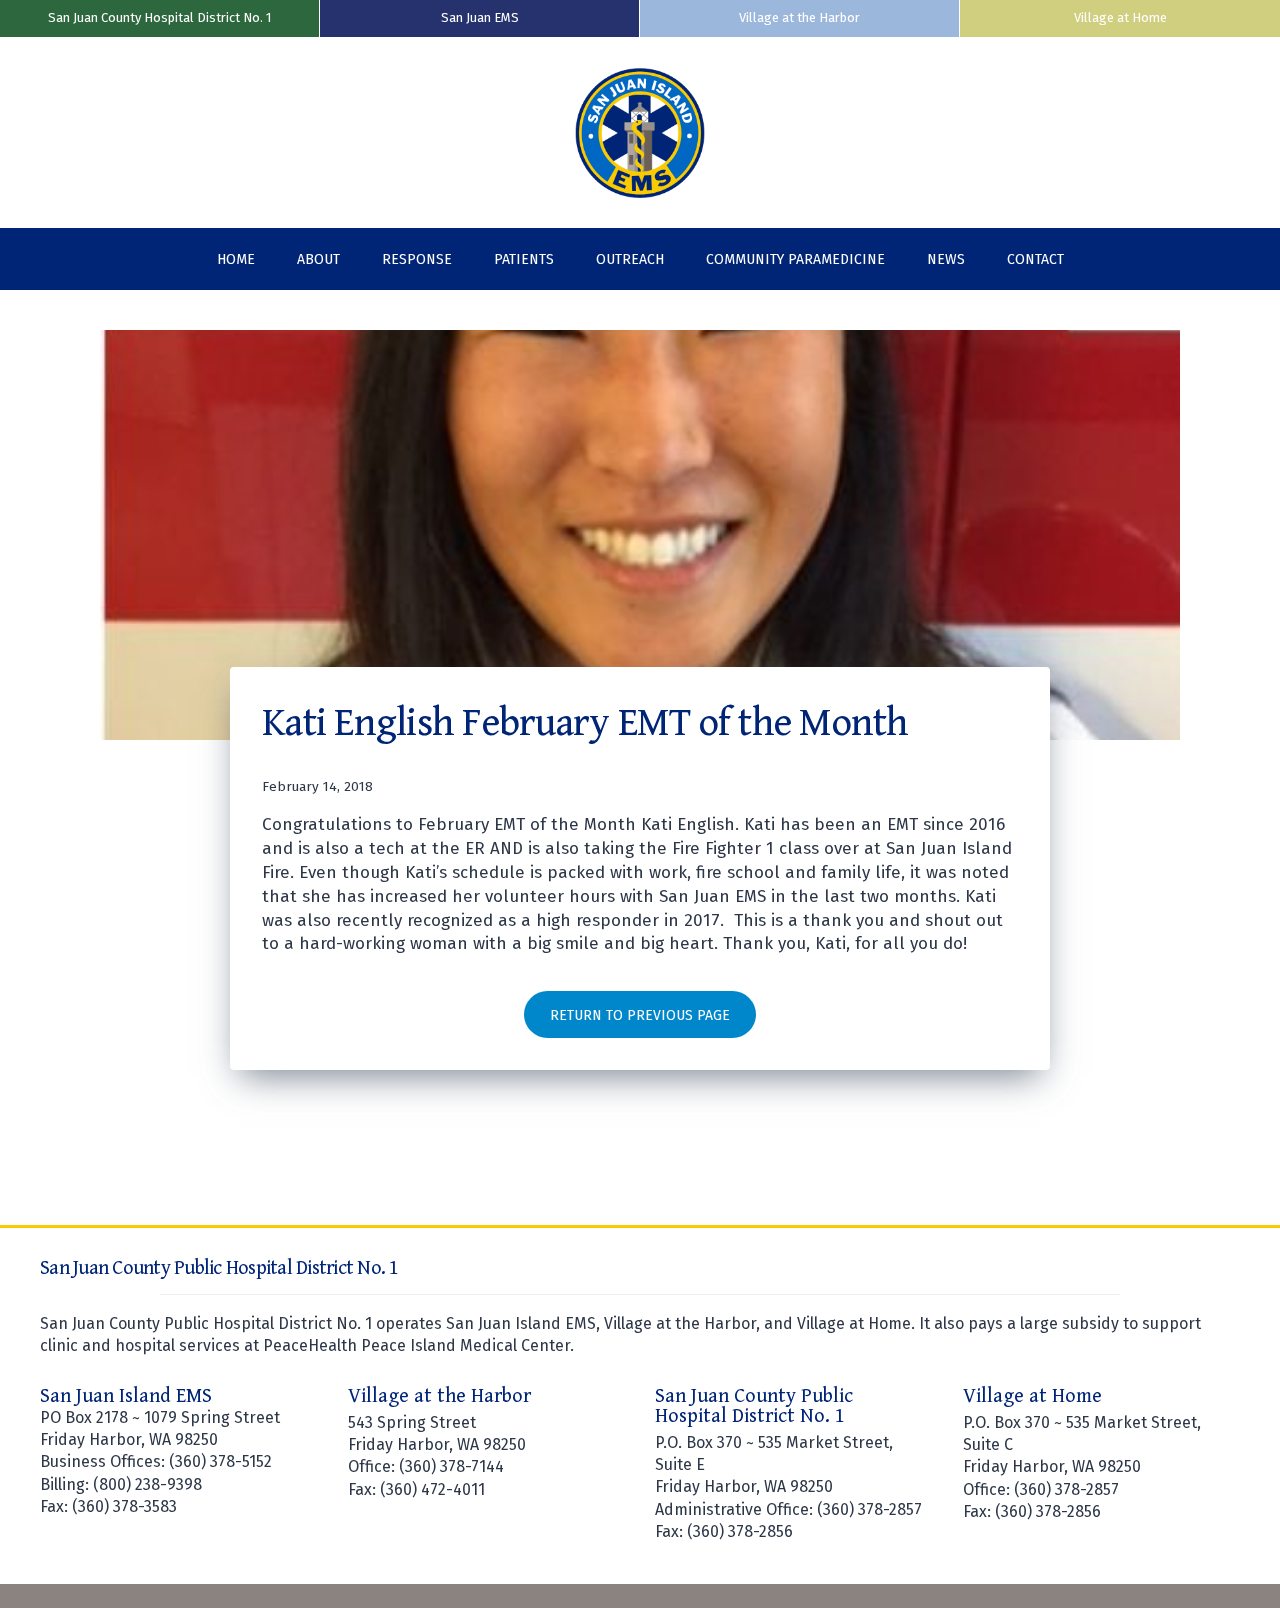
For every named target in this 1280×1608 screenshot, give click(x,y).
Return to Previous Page (640, 1015)
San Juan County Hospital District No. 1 (159, 17)
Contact (1035, 259)
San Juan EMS (480, 17)
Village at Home (1120, 17)
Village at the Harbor (799, 17)
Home (236, 259)
